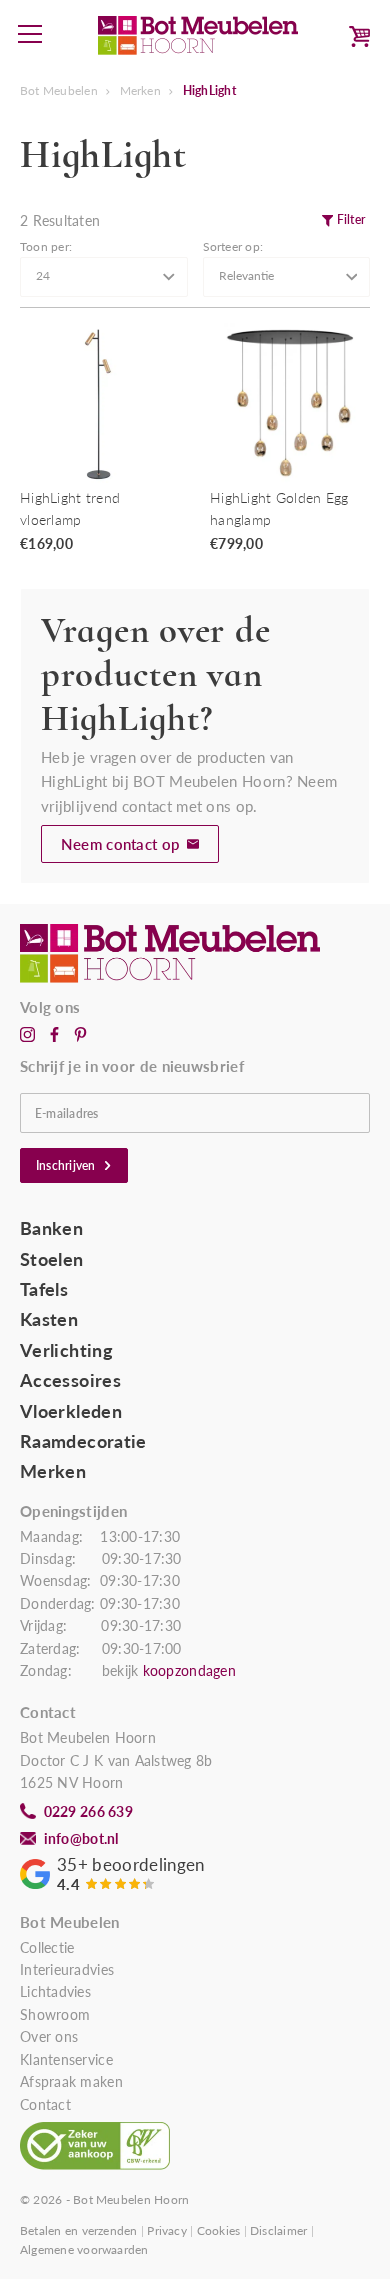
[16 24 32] (104, 277)
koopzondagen (189, 1671)
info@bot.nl (81, 1839)
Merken (140, 90)
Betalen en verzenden (79, 2230)
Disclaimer (278, 2230)
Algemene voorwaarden (84, 2249)
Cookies (219, 2230)
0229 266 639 (88, 1812)
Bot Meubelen (59, 90)
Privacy (167, 2230)
